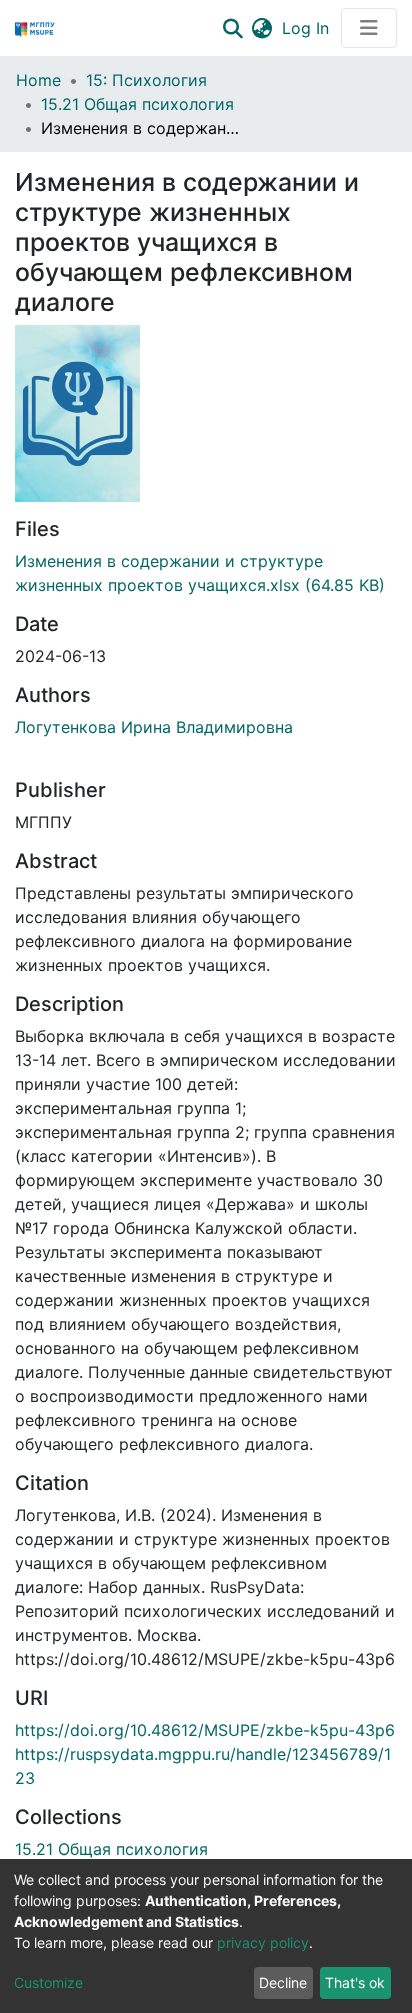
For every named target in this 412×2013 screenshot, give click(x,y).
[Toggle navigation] (369, 28)
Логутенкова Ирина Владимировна (154, 727)
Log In (307, 28)
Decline (283, 1982)
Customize (48, 1982)
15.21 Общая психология (137, 104)
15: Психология (146, 80)
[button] (261, 28)
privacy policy (263, 1942)
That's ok (355, 1982)
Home (38, 80)
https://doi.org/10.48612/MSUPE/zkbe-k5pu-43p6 (205, 1730)
